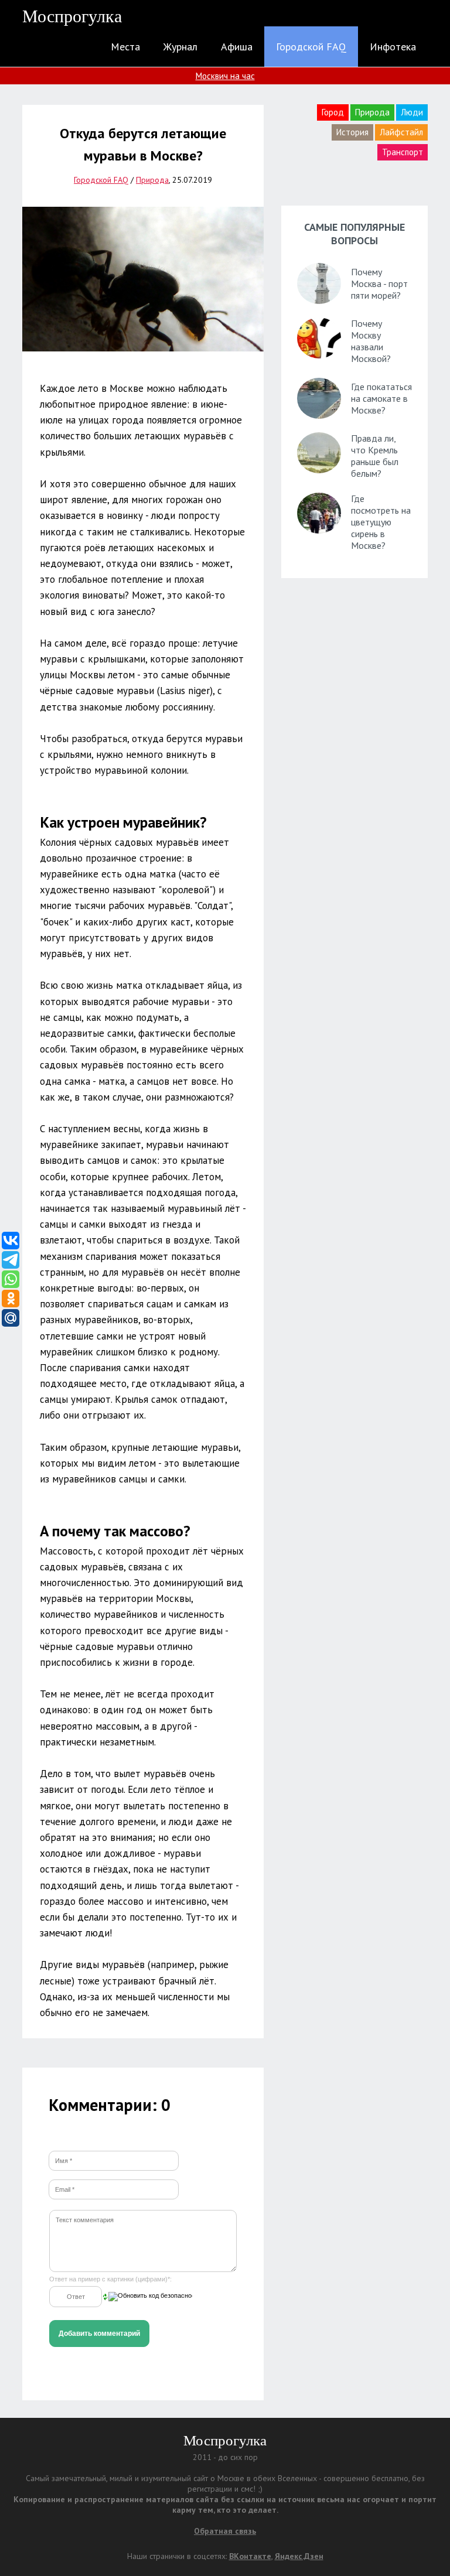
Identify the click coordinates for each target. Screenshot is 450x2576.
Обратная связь (225, 2531)
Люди (412, 112)
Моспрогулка (72, 16)
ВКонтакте (250, 2556)
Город (333, 112)
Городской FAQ (311, 47)
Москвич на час (225, 76)
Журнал (180, 47)
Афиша (237, 47)
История (352, 132)
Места (125, 47)
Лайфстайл (401, 132)
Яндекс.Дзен (299, 2556)
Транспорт (403, 152)
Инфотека (393, 47)
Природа (372, 112)
